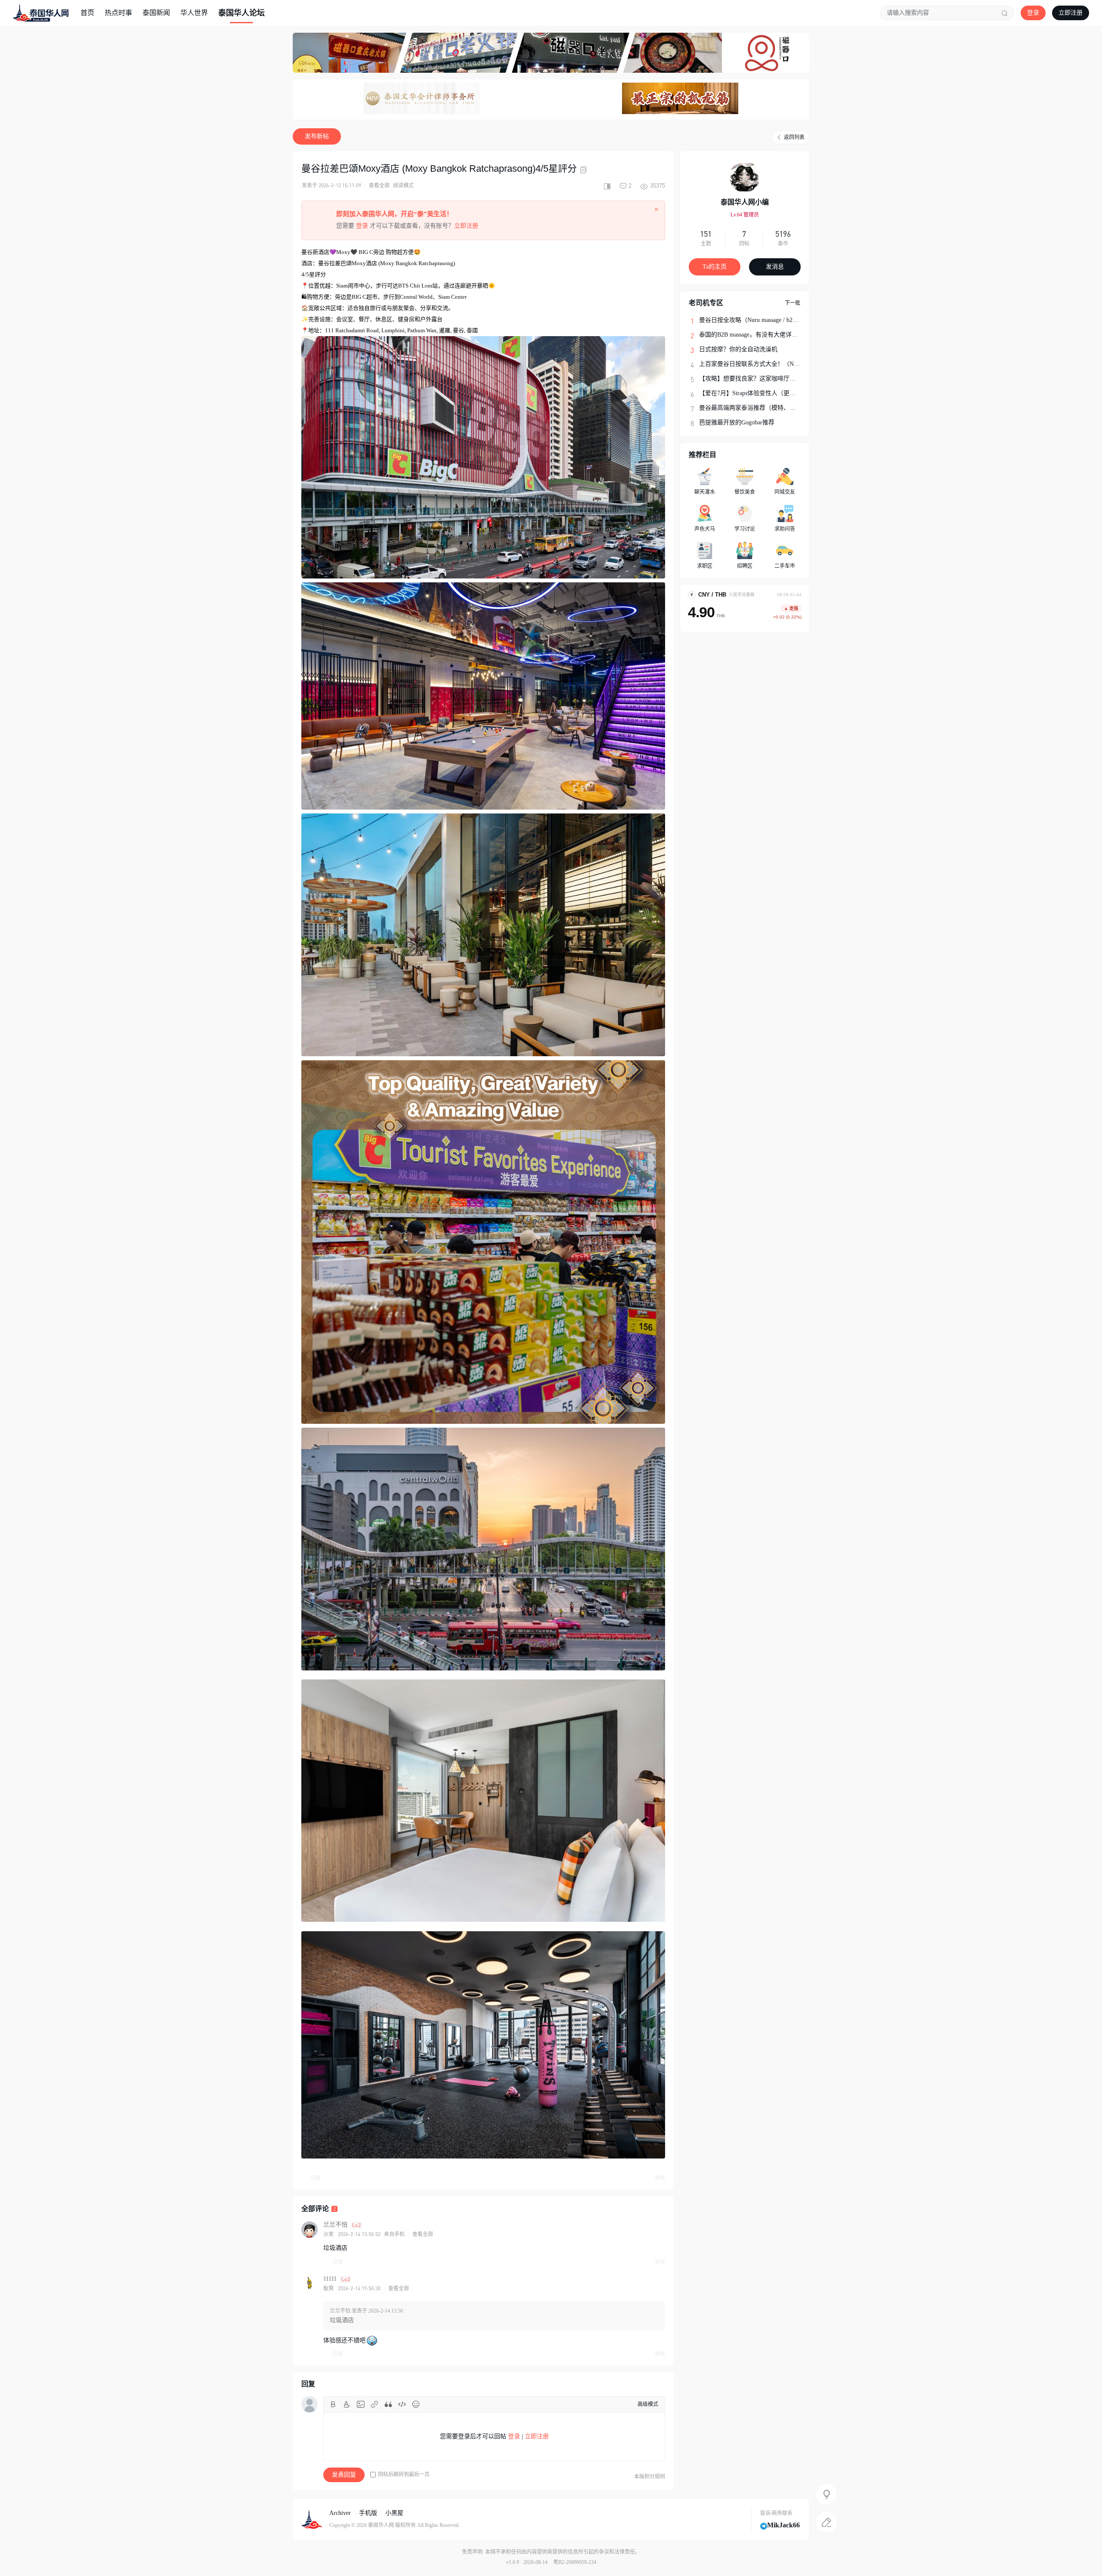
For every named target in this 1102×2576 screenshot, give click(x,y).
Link (375, 2404)
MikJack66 (783, 2525)
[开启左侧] (607, 186)
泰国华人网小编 (745, 202)
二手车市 (785, 566)
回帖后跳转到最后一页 (404, 2474)
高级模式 (648, 2404)
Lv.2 (356, 2225)
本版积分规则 (650, 2477)
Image (361, 2404)
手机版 (368, 2513)
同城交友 (785, 492)
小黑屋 (394, 2513)
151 (706, 234)
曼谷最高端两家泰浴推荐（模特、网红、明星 (759, 408)
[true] (1005, 13)
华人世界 (194, 13)
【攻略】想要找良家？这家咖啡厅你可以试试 (759, 379)
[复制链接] (585, 170)
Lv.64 (745, 215)
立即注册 (1071, 13)
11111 (330, 2279)
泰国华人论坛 (241, 13)
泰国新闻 (156, 13)
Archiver (340, 2513)
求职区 (705, 566)
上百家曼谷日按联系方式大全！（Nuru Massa (759, 364)
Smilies (416, 2404)
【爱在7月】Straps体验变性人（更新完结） (756, 393)
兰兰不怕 (335, 2225)
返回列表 (794, 137)
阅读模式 (403, 186)
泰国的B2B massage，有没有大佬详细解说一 (757, 335)
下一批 (792, 303)
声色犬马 (705, 529)
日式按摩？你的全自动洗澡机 (738, 349)
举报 (660, 2178)
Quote (388, 2404)
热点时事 (118, 13)
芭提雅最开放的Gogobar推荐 (737, 422)
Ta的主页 (715, 267)
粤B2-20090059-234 (575, 2562)
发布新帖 (317, 136)
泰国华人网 (381, 2525)
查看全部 (379, 186)
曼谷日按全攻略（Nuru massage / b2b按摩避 (756, 320)
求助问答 (785, 529)
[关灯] (826, 2494)
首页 (87, 13)
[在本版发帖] (826, 2522)
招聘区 (745, 566)
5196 (783, 234)
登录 (1033, 13)
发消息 (775, 267)
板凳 (328, 2288)
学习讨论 (745, 529)
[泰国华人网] (41, 12)
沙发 (328, 2234)
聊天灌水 (705, 492)
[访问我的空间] (745, 177)
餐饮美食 (745, 492)
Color (347, 2404)
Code (402, 2404)
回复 (316, 2178)
